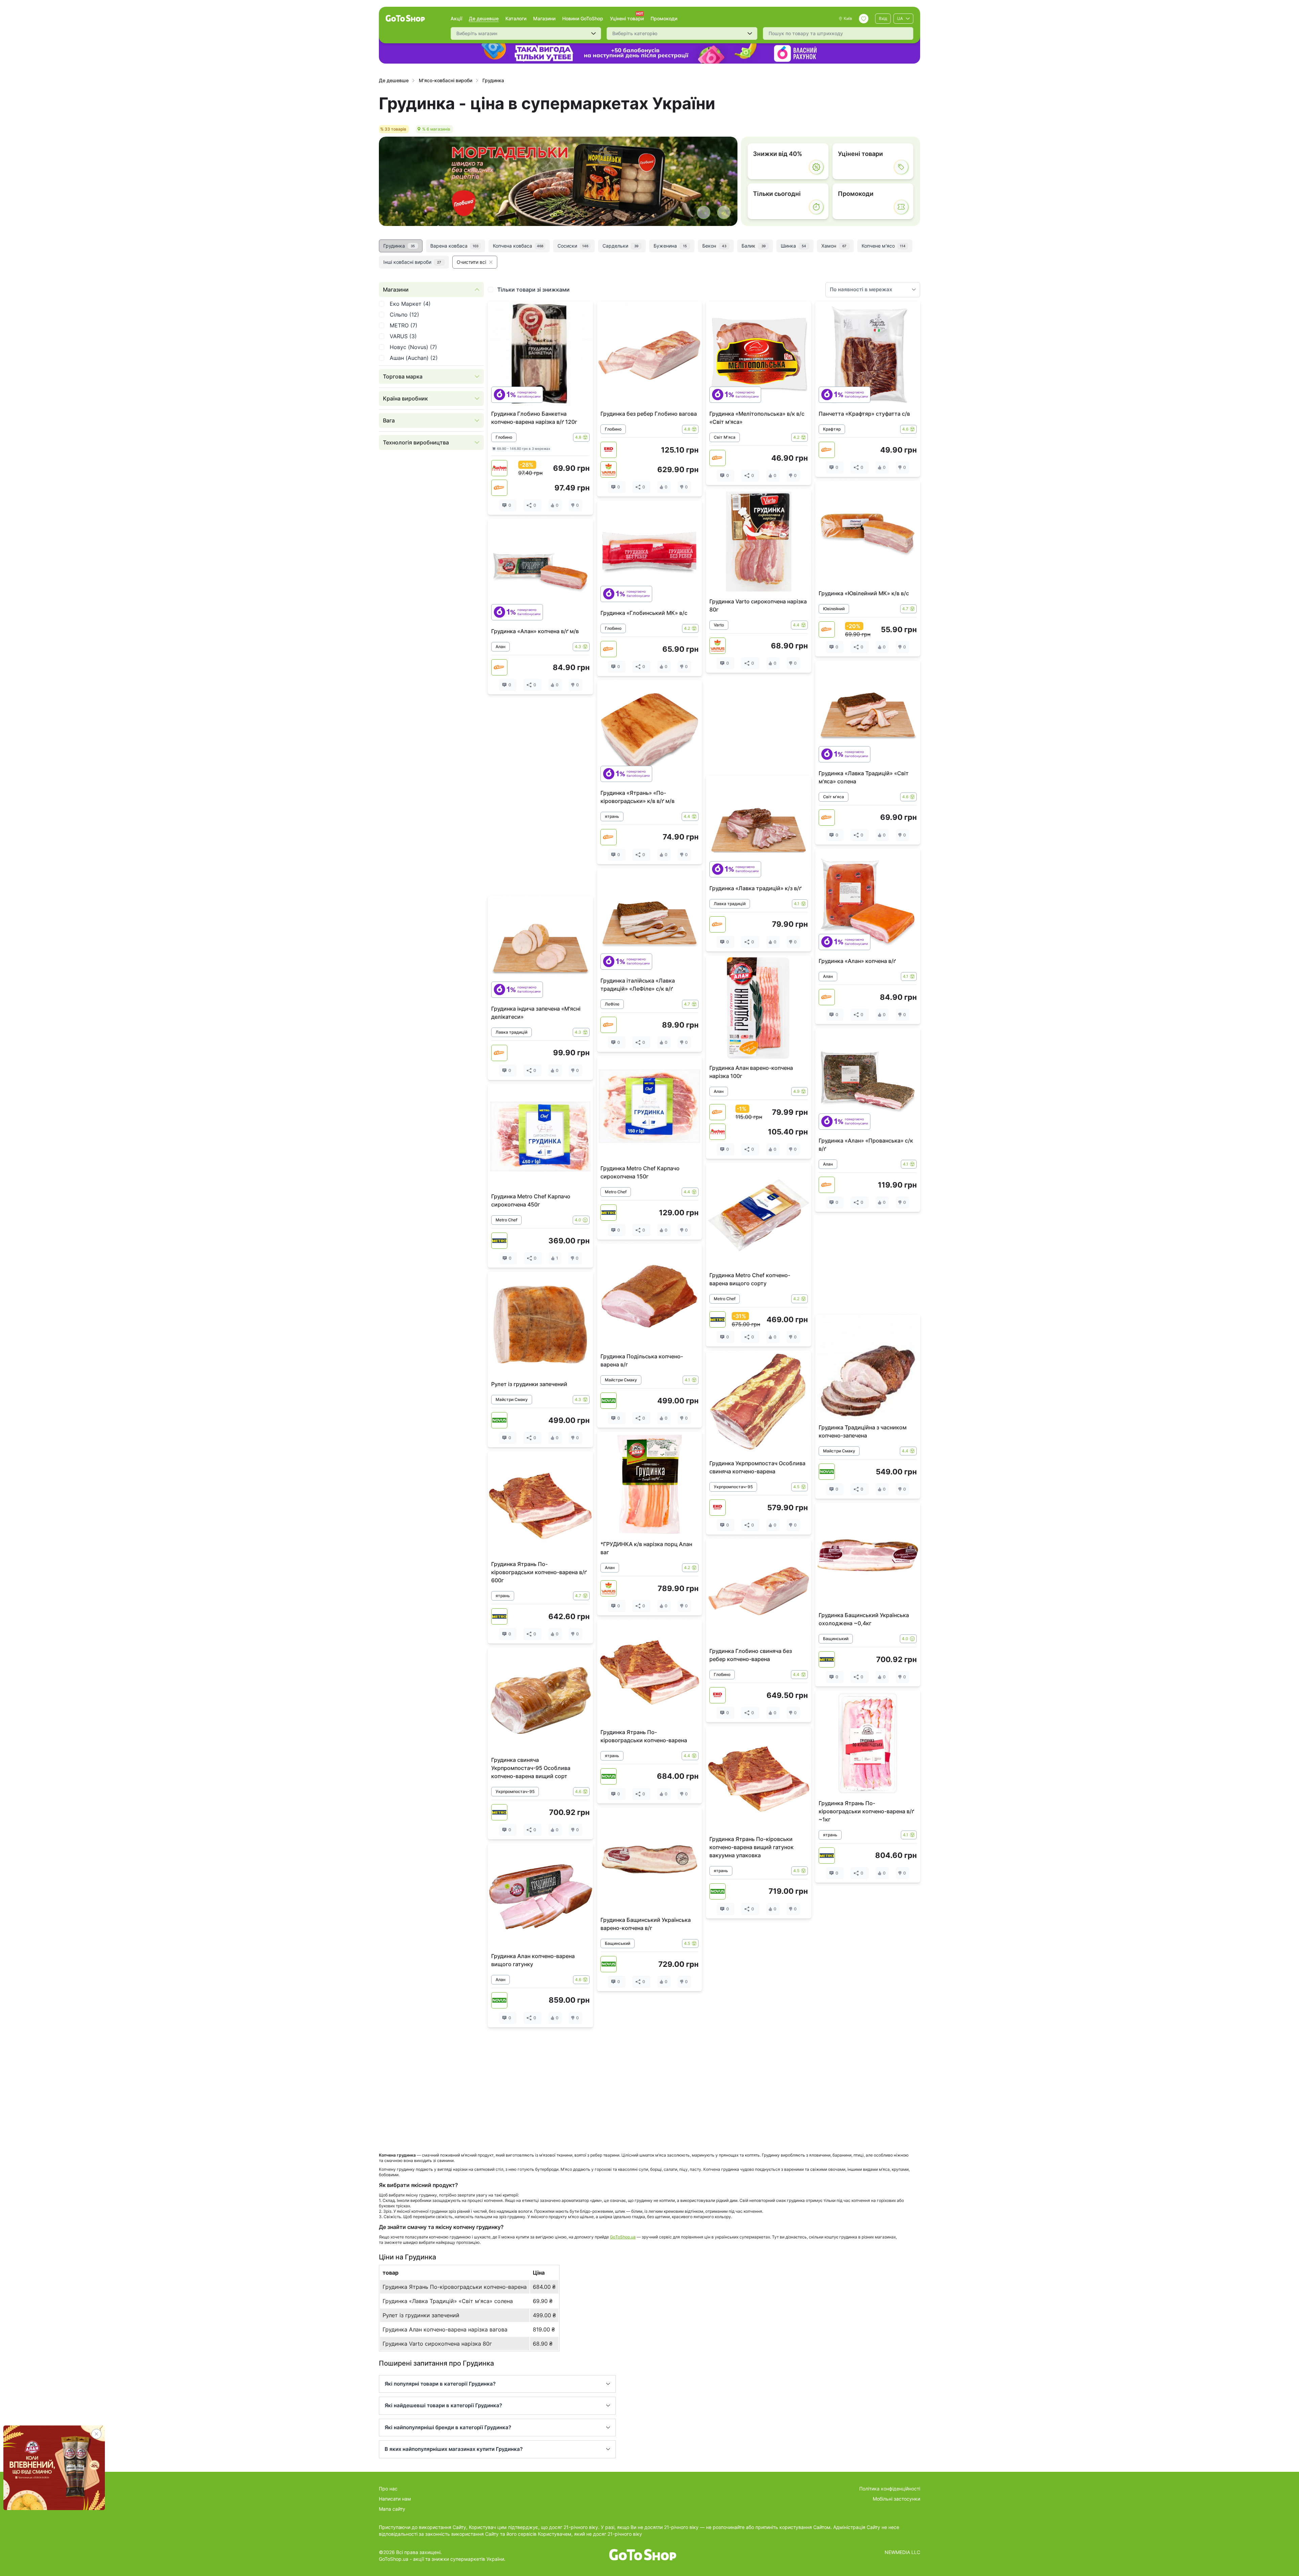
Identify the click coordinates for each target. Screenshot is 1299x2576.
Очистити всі (471, 262)
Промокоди (664, 18)
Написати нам (395, 2499)
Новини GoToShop (583, 18)
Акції (456, 18)
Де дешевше (484, 18)
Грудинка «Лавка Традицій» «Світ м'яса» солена (448, 2301)
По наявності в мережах (861, 289)
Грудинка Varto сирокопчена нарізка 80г (437, 2344)
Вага (389, 420)
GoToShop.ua (623, 2237)
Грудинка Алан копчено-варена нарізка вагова (445, 2329)
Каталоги (516, 18)
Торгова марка (403, 376)
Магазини (544, 18)
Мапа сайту (392, 2509)
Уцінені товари (627, 18)
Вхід (883, 18)
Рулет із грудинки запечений (421, 2315)
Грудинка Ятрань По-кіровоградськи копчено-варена (455, 2287)
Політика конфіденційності (890, 2489)
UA (900, 18)
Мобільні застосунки (896, 2499)
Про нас (388, 2489)
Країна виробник (405, 398)
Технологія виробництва (416, 442)
